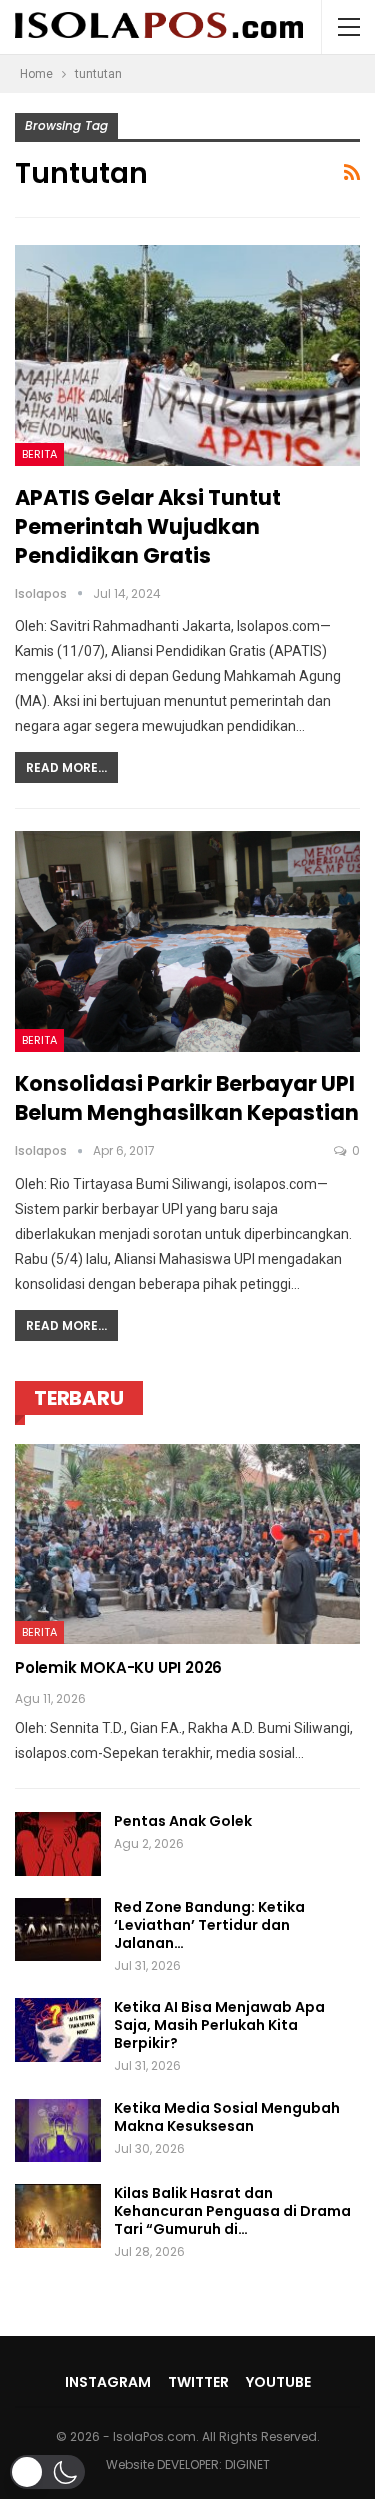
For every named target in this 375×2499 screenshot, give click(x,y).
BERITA (39, 454)
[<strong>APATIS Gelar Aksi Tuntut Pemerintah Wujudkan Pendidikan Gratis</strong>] (187, 355)
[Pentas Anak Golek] (58, 1844)
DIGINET (247, 2464)
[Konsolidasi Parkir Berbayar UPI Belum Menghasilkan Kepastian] (187, 941)
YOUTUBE (278, 2382)
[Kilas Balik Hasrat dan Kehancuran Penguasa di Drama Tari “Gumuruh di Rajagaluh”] (58, 2216)
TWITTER (198, 2382)
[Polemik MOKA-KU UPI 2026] (187, 1544)
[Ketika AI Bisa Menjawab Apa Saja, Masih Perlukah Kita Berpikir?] (58, 2030)
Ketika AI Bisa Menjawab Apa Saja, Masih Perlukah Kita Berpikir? (219, 2025)
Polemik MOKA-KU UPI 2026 (118, 1667)
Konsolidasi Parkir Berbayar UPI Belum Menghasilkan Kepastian (187, 1098)
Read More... (66, 767)
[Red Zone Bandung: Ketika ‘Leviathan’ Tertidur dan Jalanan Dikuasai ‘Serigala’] (58, 1930)
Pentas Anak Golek (183, 1821)
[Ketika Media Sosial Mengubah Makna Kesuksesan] (58, 2131)
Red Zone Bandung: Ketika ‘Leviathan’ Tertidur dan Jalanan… (209, 1925)
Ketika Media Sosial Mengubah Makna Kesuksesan (227, 2117)
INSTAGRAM (108, 2382)
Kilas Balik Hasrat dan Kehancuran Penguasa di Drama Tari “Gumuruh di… (232, 2211)
